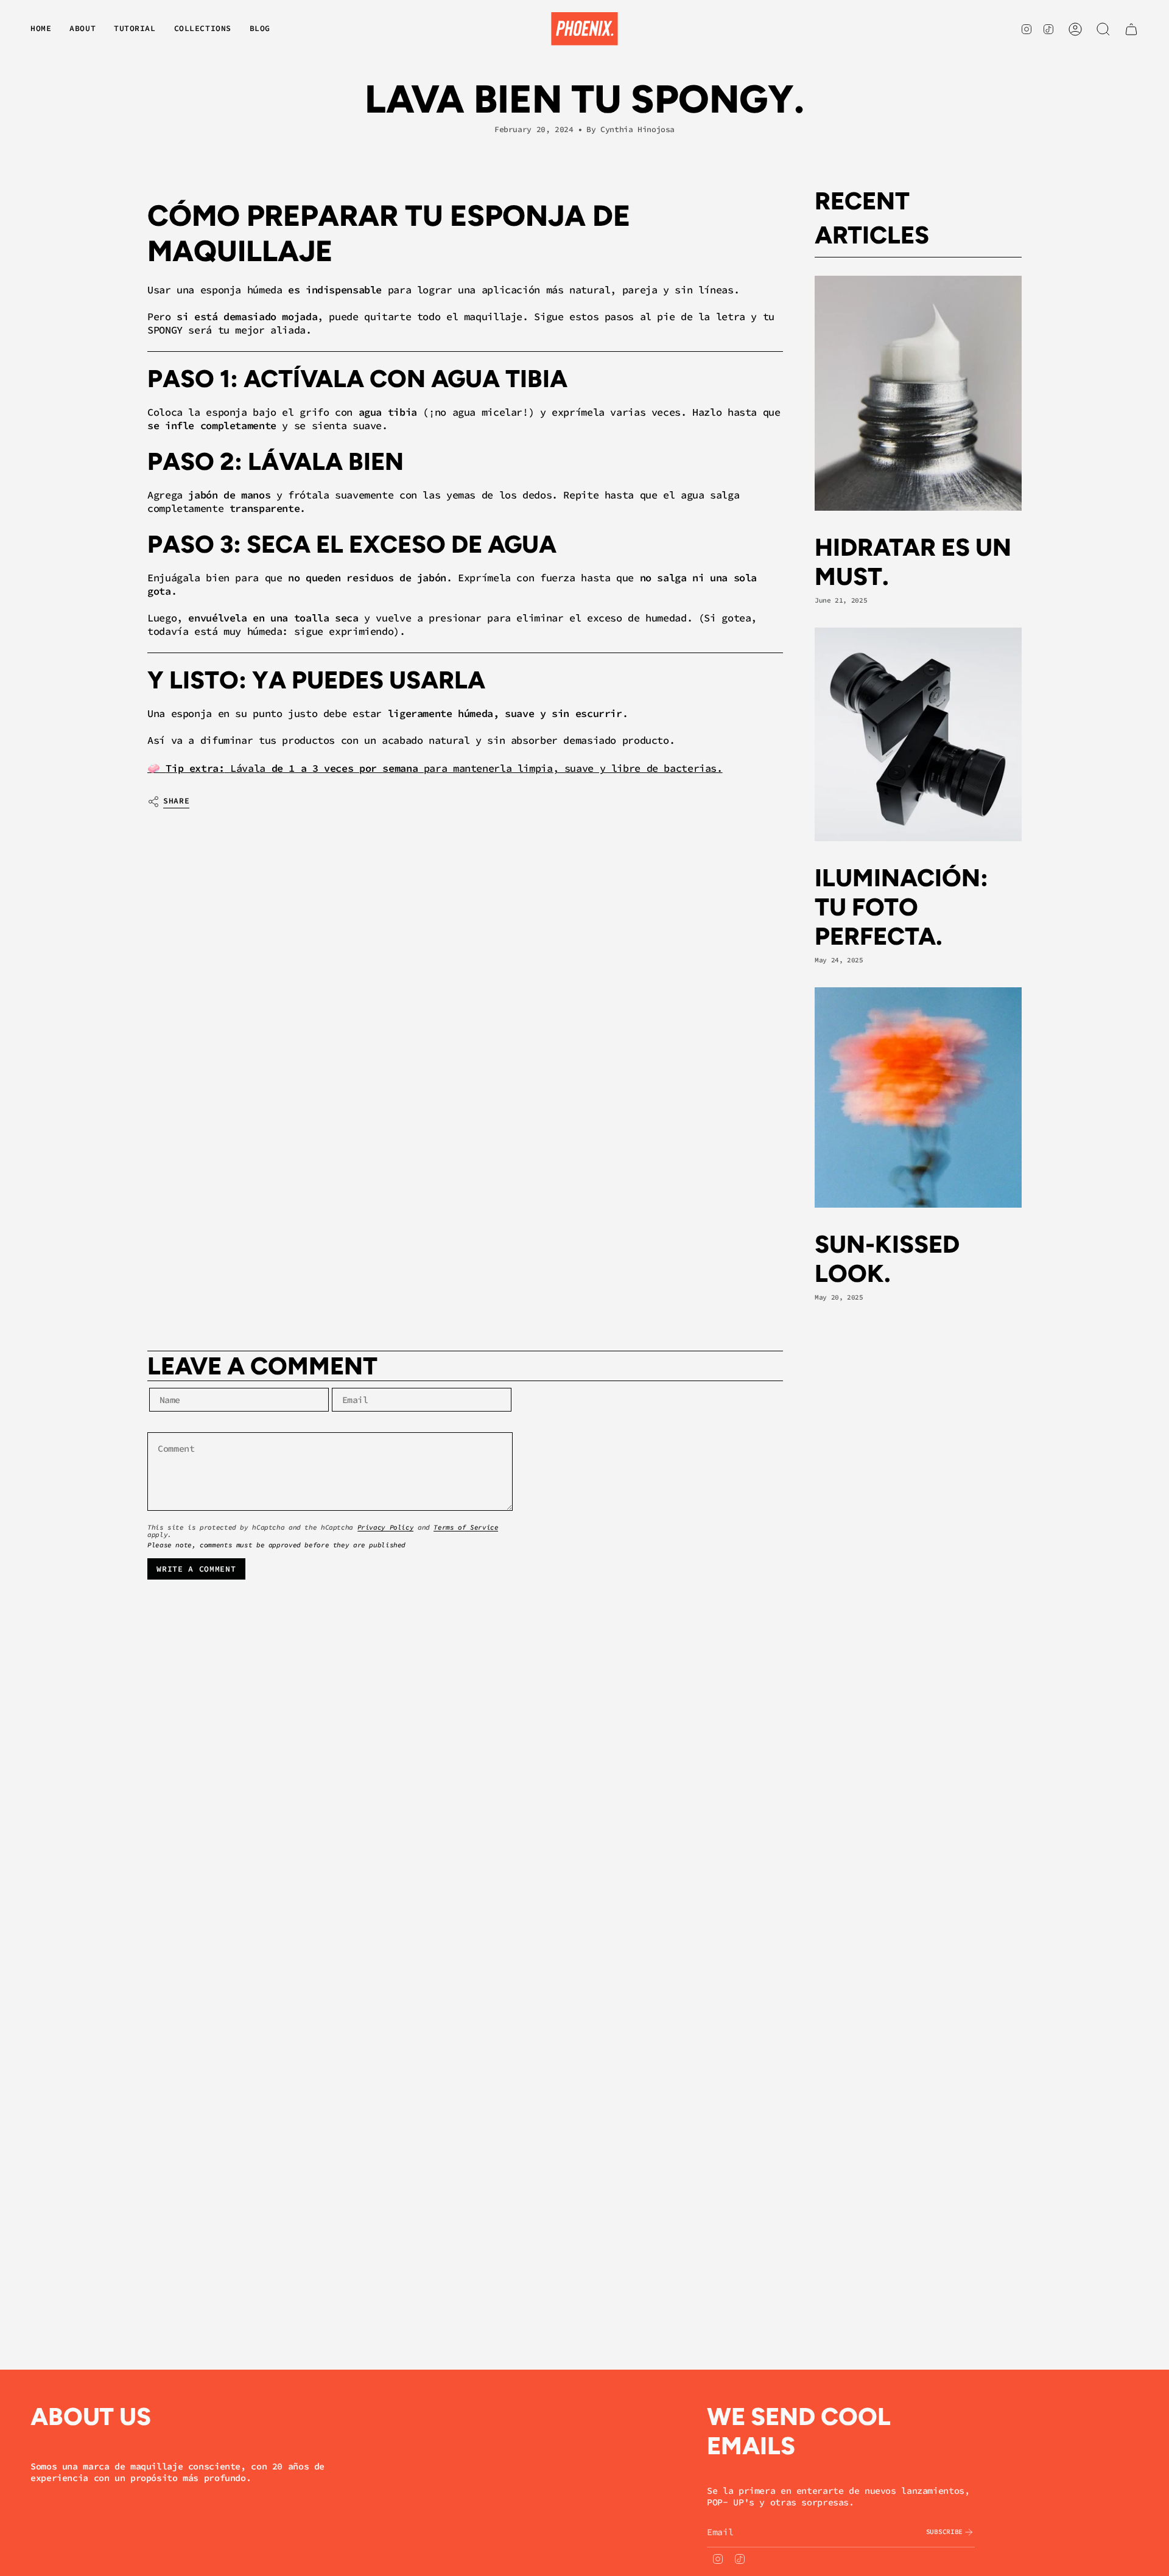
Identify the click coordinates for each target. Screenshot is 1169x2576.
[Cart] (1131, 29)
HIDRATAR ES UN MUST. (913, 562)
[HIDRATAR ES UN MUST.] (918, 393)
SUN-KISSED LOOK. (887, 1259)
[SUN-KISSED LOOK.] (918, 1097)
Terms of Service (466, 1527)
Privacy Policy (386, 1527)
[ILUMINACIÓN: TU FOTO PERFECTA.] (918, 734)
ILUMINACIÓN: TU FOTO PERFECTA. (901, 907)
